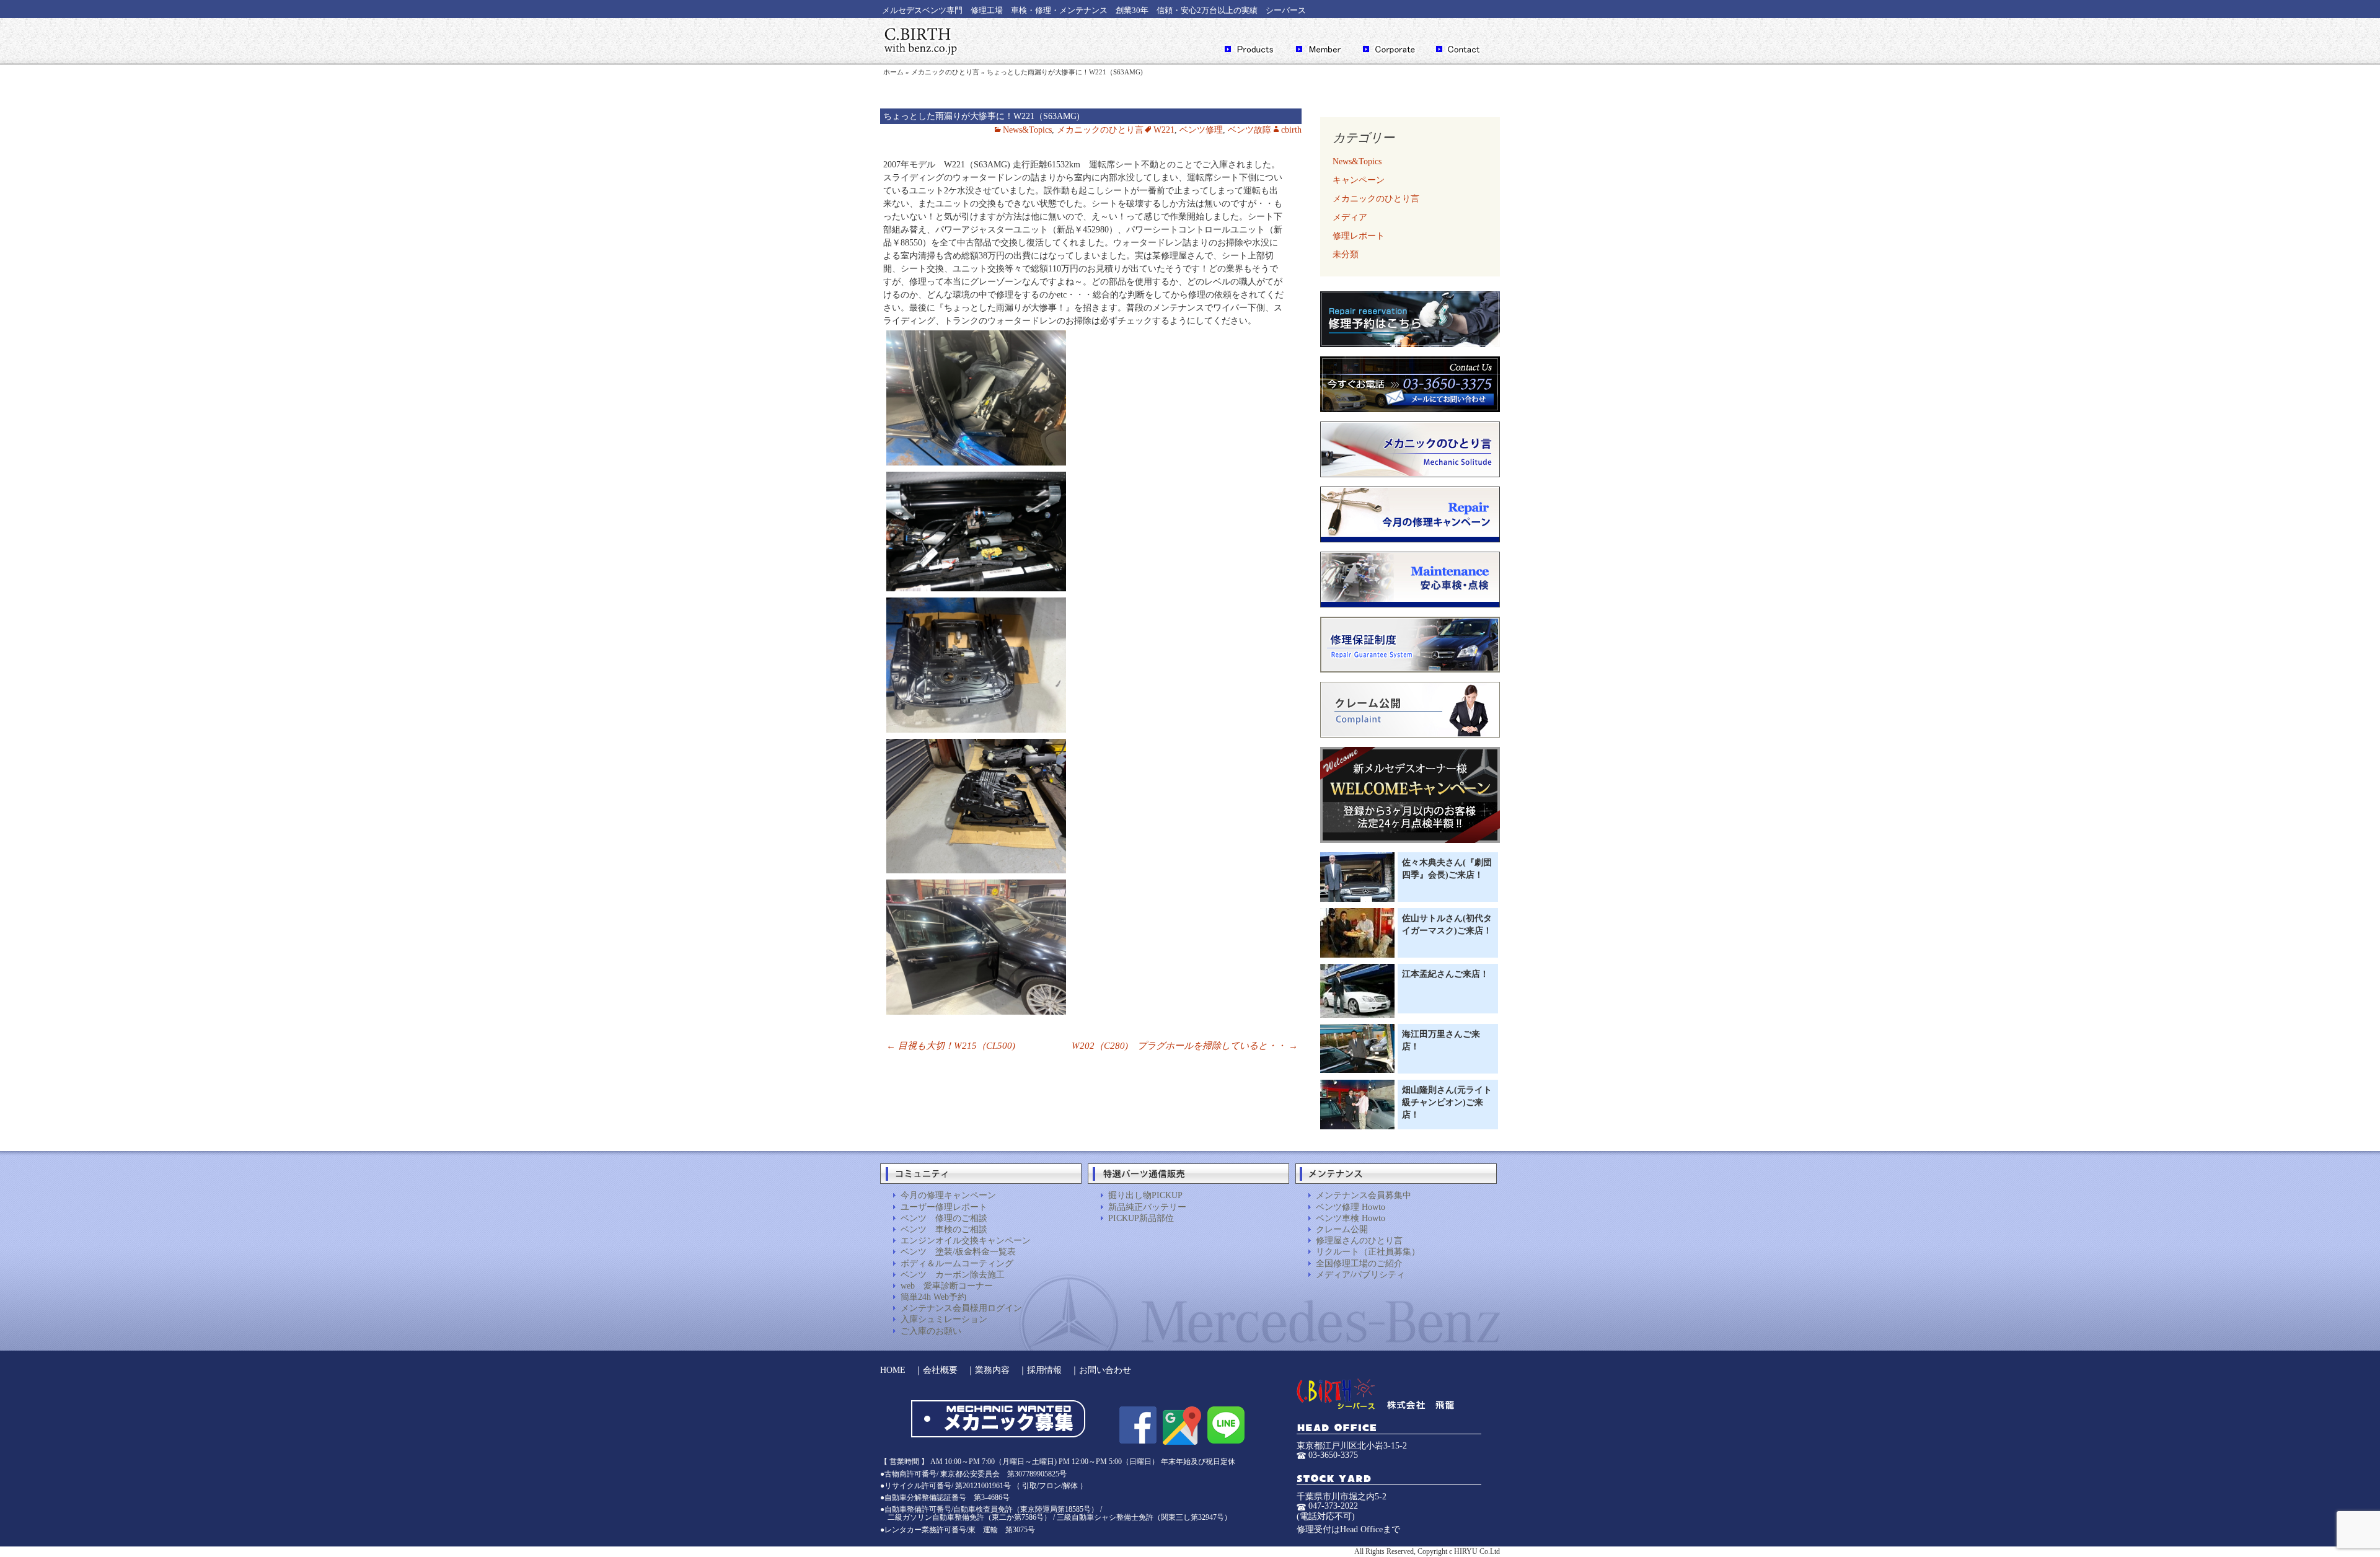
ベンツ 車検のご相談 (944, 1229)
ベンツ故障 (1249, 130)
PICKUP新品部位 (1141, 1218)
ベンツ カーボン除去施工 (953, 1275)
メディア (1350, 217)
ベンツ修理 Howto (1351, 1207)
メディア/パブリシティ (1360, 1275)
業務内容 (992, 1370)
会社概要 (940, 1370)
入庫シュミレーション (944, 1319)
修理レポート (1359, 236)
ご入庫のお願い (931, 1331)
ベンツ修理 (1201, 130)
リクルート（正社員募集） (1368, 1252)
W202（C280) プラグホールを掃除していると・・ (1185, 1046)
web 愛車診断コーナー (947, 1286)
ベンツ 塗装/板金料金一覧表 (958, 1252)
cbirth (1291, 130)
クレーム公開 (1342, 1229)
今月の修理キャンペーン (948, 1195)
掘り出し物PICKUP (1145, 1195)
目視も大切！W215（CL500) (951, 1046)
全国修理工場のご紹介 (1359, 1264)
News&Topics (1027, 130)
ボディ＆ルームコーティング (957, 1264)
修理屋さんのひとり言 (1359, 1241)
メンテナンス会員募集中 (1364, 1195)
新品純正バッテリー (1147, 1207)
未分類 (1346, 254)
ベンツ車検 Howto (1351, 1218)
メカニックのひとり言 (945, 72)
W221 (1164, 130)
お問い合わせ (1105, 1370)
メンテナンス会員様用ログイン (961, 1308)
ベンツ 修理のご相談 (944, 1218)
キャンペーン (1359, 180)
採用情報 (1044, 1370)
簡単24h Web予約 (933, 1297)
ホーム (893, 72)
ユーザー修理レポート (944, 1207)
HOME (893, 1370)
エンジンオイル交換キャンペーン (966, 1241)
